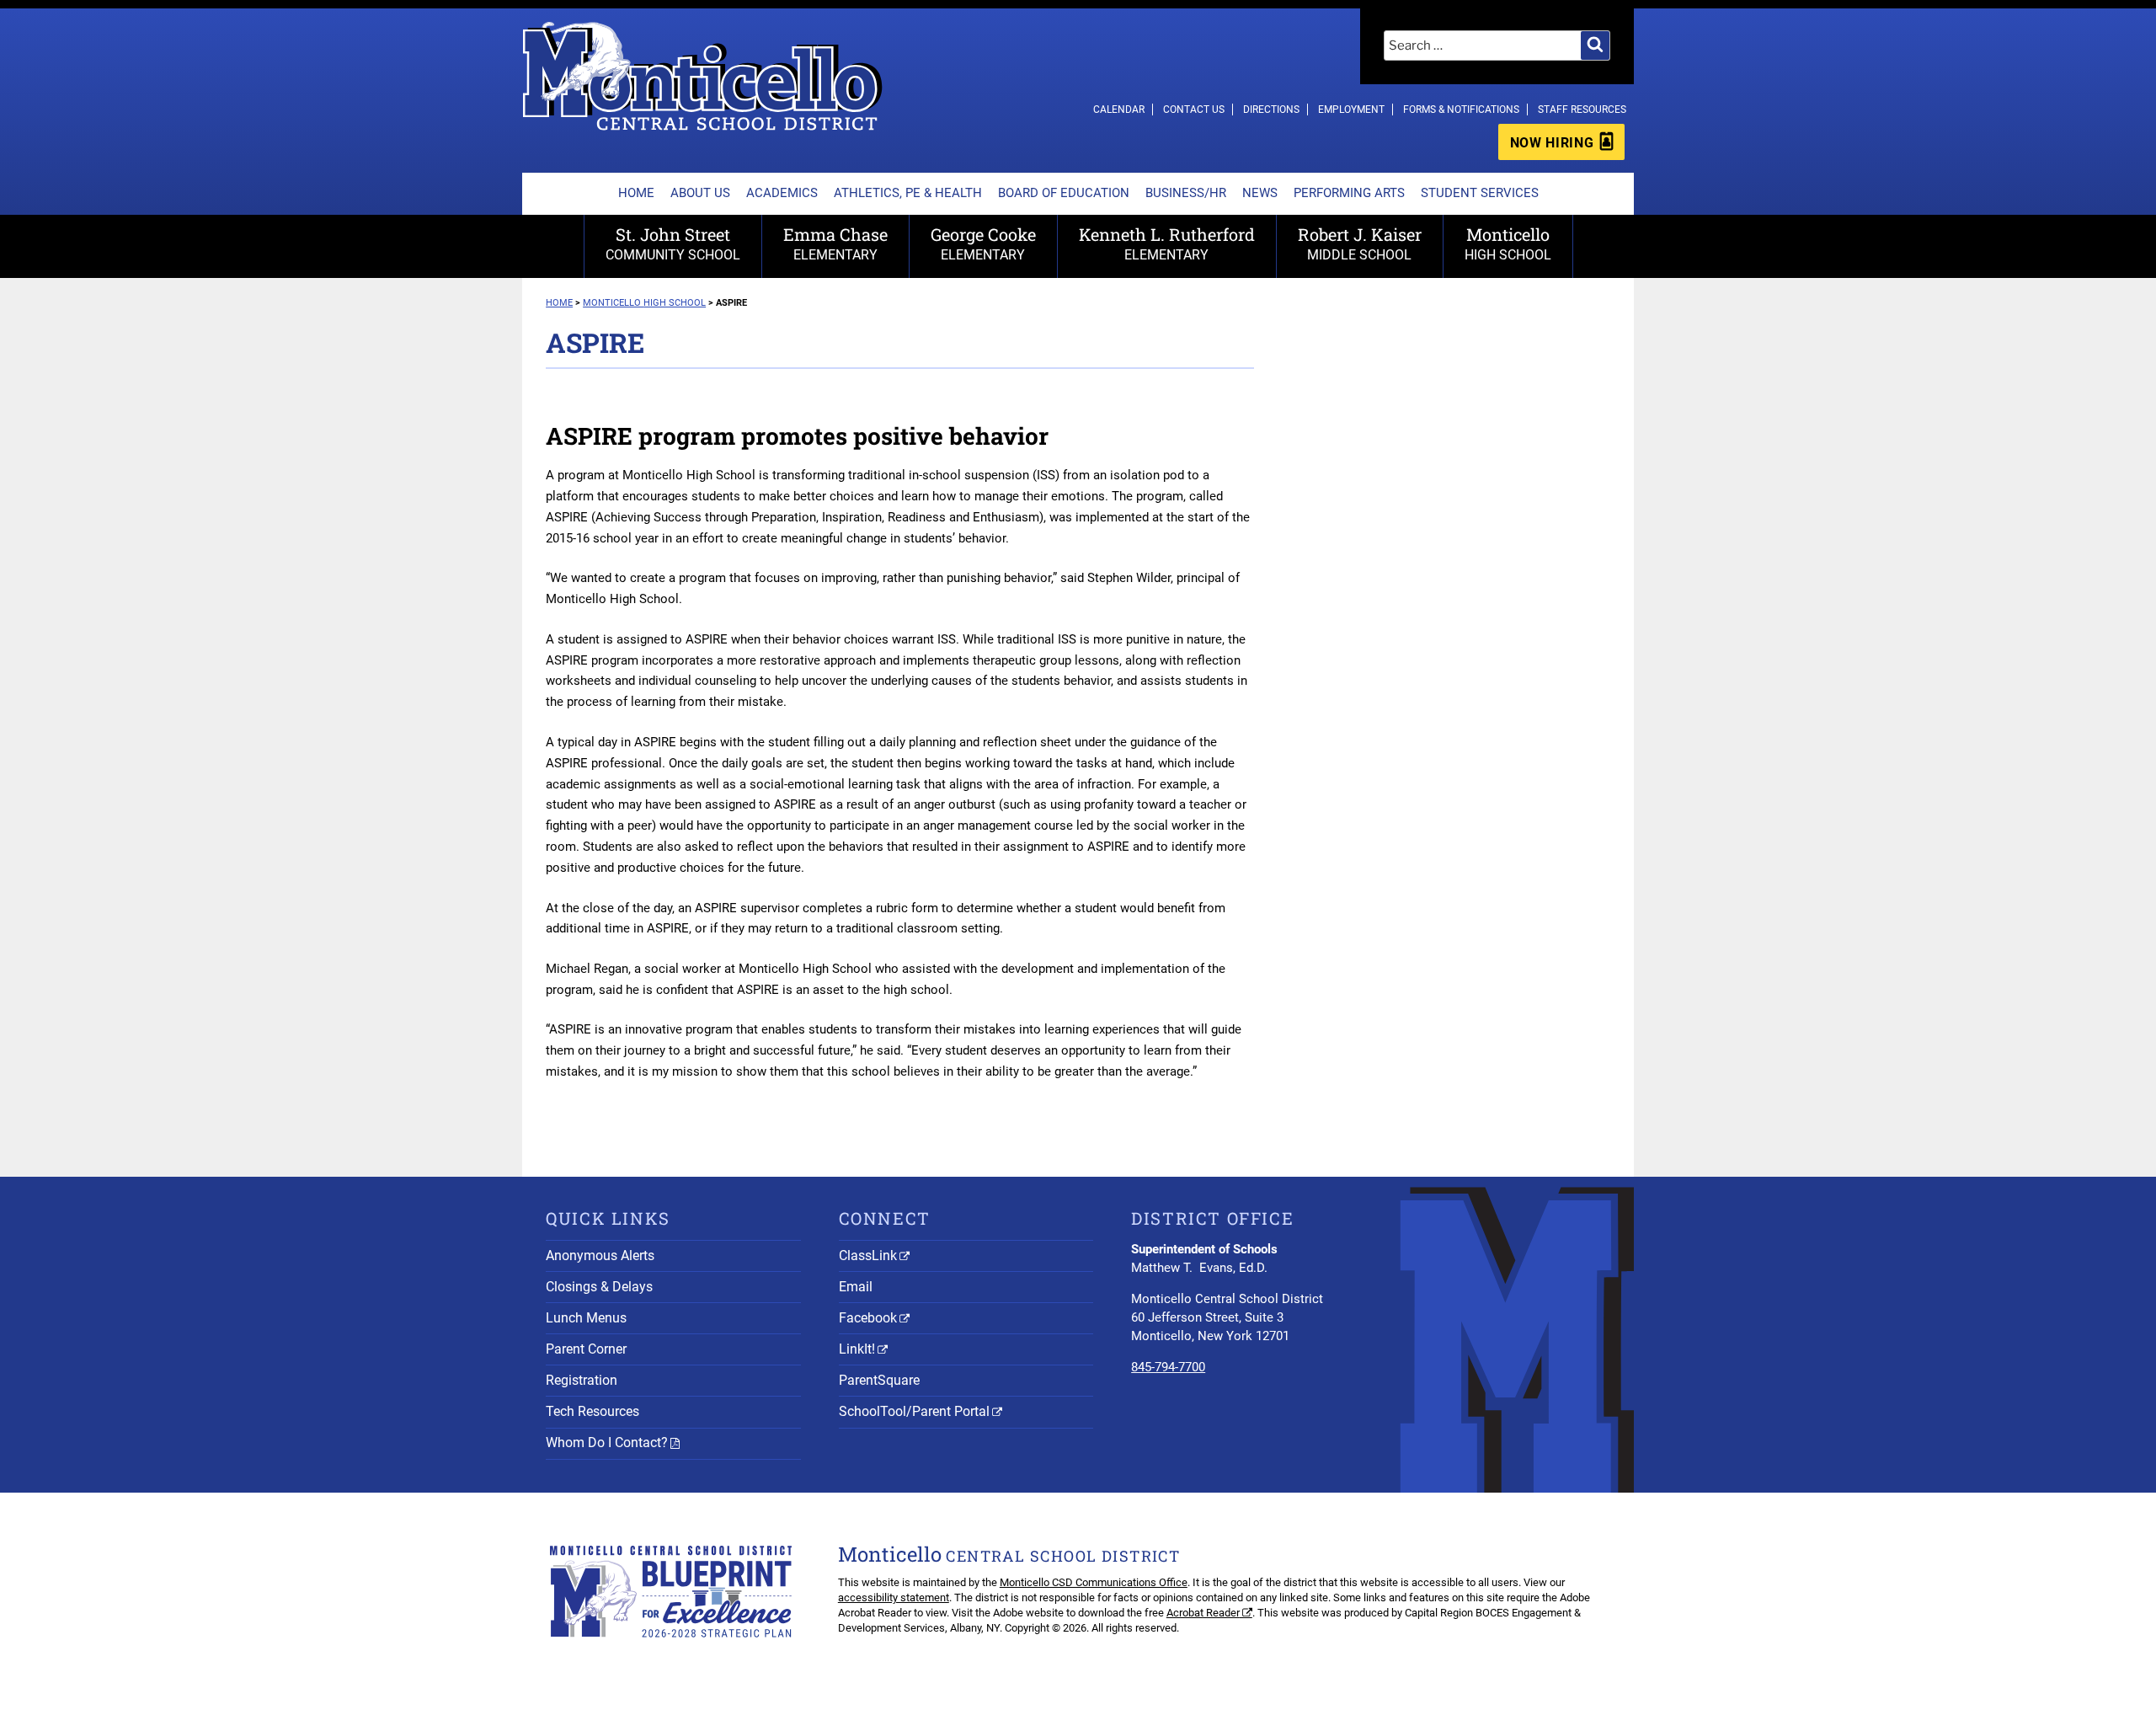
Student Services (1480, 193)
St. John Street (673, 243)
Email (856, 1287)
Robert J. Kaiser (1360, 243)
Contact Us (1194, 110)
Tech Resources (592, 1411)
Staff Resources (1582, 110)
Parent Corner (586, 1349)
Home (636, 193)
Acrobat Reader (1203, 1613)
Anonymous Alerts (600, 1256)
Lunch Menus (586, 1318)
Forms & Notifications (1461, 110)
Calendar (1119, 110)
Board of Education (1064, 193)
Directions (1271, 110)
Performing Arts (1349, 193)
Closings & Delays (599, 1287)
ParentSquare (879, 1380)
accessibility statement (894, 1597)
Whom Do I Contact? (607, 1443)
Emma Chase (835, 243)
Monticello (1508, 243)
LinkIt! (857, 1349)
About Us (700, 193)
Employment (1351, 110)
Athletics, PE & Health (908, 193)
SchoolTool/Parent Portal (914, 1411)
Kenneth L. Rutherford (1167, 243)
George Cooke (983, 243)
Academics (782, 193)
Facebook (868, 1318)
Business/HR (1186, 193)
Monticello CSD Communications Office (1094, 1582)
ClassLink (868, 1256)
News (1260, 193)
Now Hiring (1552, 143)
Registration (582, 1380)
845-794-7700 (1168, 1367)
